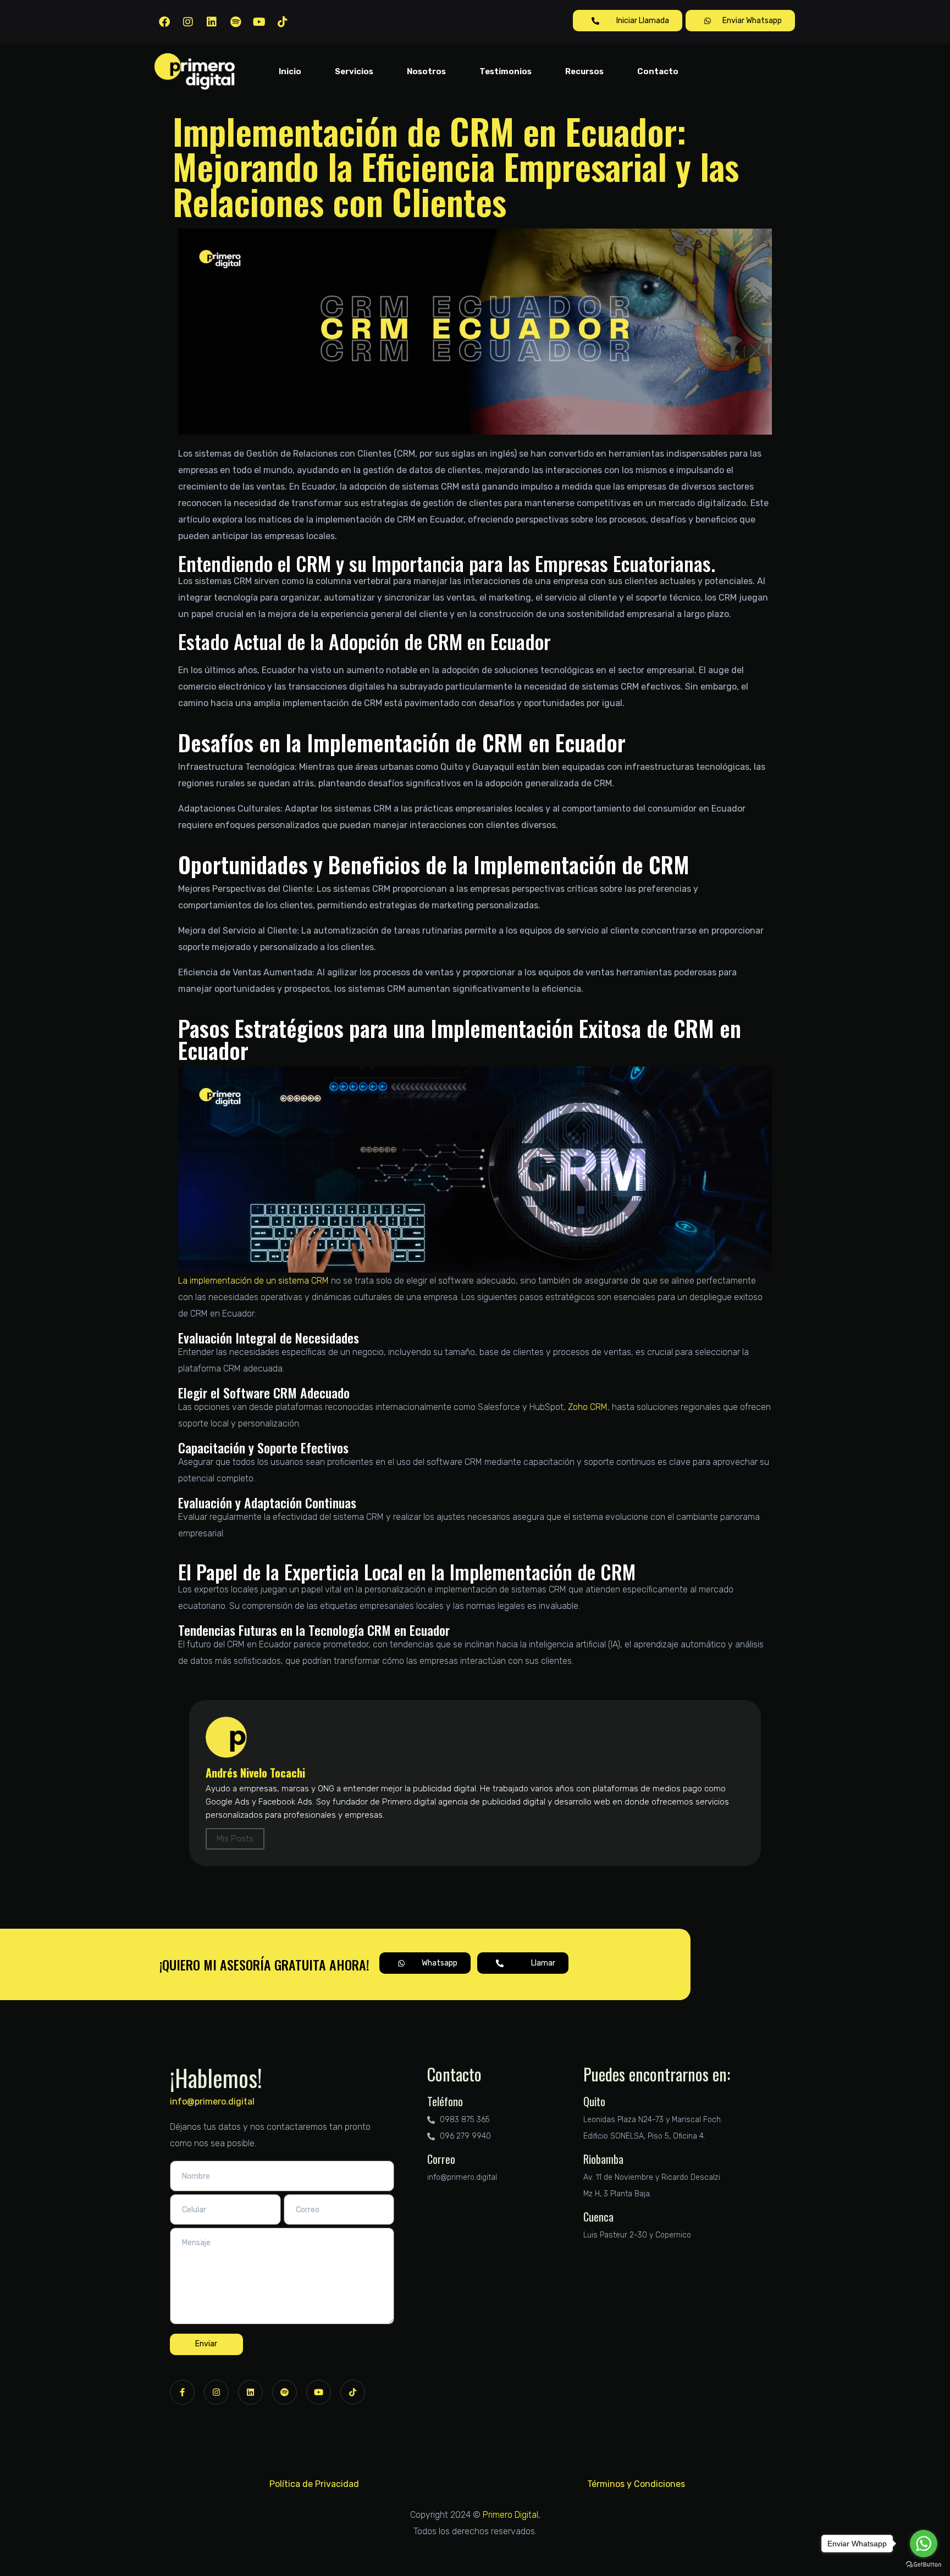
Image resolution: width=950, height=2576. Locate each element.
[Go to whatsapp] (924, 2544)
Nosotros (426, 71)
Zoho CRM (588, 1407)
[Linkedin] (212, 22)
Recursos (584, 71)
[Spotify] (235, 22)
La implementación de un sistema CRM (253, 1281)
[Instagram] (188, 22)
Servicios (354, 71)
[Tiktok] (283, 22)
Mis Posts (235, 1839)
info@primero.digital (212, 2102)
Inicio (290, 71)
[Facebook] (164, 22)
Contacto (658, 71)
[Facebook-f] (182, 2392)
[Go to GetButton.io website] (924, 2565)
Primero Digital (510, 2515)
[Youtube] (259, 22)
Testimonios (506, 71)
